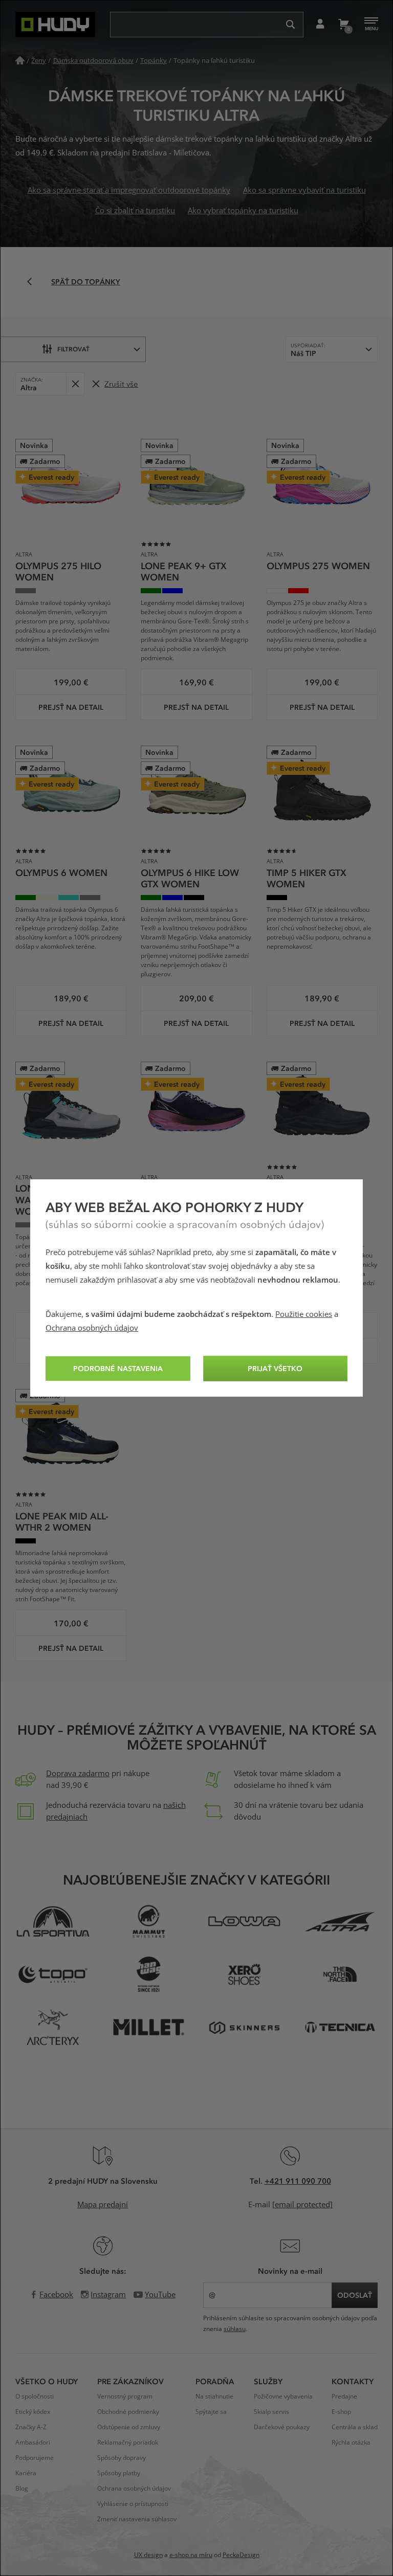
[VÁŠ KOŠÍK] (343, 25)
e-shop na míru (191, 2555)
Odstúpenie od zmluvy (129, 2427)
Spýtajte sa (211, 2412)
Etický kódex (33, 2412)
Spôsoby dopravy (122, 2458)
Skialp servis (271, 2412)
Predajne (344, 2396)
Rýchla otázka (351, 2443)
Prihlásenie (320, 25)
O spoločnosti (35, 2396)
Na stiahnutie (214, 2396)
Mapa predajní (103, 2205)
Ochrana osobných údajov (92, 1328)
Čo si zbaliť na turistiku (135, 211)
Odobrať (75, 384)
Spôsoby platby (119, 2473)
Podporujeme (35, 2458)
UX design (148, 2555)
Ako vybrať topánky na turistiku (243, 211)
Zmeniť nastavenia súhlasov (137, 2519)
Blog (22, 2489)
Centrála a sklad (355, 2427)
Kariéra (26, 2473)
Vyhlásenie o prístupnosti (133, 2504)
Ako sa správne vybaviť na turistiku (304, 190)
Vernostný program (125, 2396)
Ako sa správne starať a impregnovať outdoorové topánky (129, 190)
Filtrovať (73, 349)
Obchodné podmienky (128, 2412)
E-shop (341, 2412)
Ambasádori (33, 2443)
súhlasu (235, 2329)
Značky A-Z (31, 2427)
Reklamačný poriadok (128, 2443)
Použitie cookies (304, 1314)
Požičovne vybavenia (283, 2396)
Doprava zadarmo (78, 1774)
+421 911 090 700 (298, 2181)
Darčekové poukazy (282, 2427)
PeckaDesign (241, 2555)
